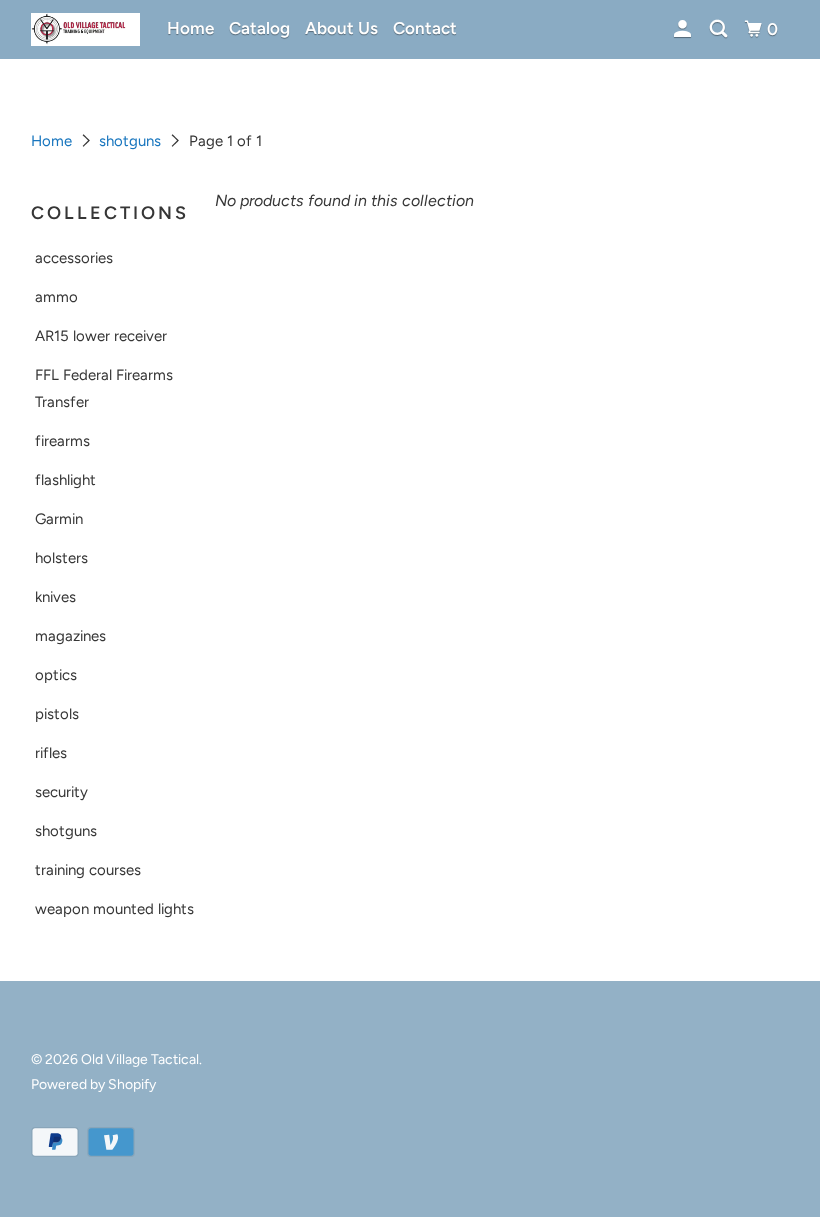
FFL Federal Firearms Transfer (104, 388)
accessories (74, 258)
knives (55, 597)
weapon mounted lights (114, 909)
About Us (341, 28)
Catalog (259, 28)
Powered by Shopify (93, 1084)
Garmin (59, 519)
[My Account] (684, 29)
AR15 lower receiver (101, 336)
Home (190, 28)
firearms (62, 441)
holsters (61, 558)
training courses (88, 870)
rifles (51, 753)
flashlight (65, 480)
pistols (57, 714)
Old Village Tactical (140, 1059)
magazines (70, 636)
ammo (56, 297)
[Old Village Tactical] (86, 29)
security (61, 792)
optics (56, 675)
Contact (425, 28)
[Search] (720, 29)
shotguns (130, 141)
